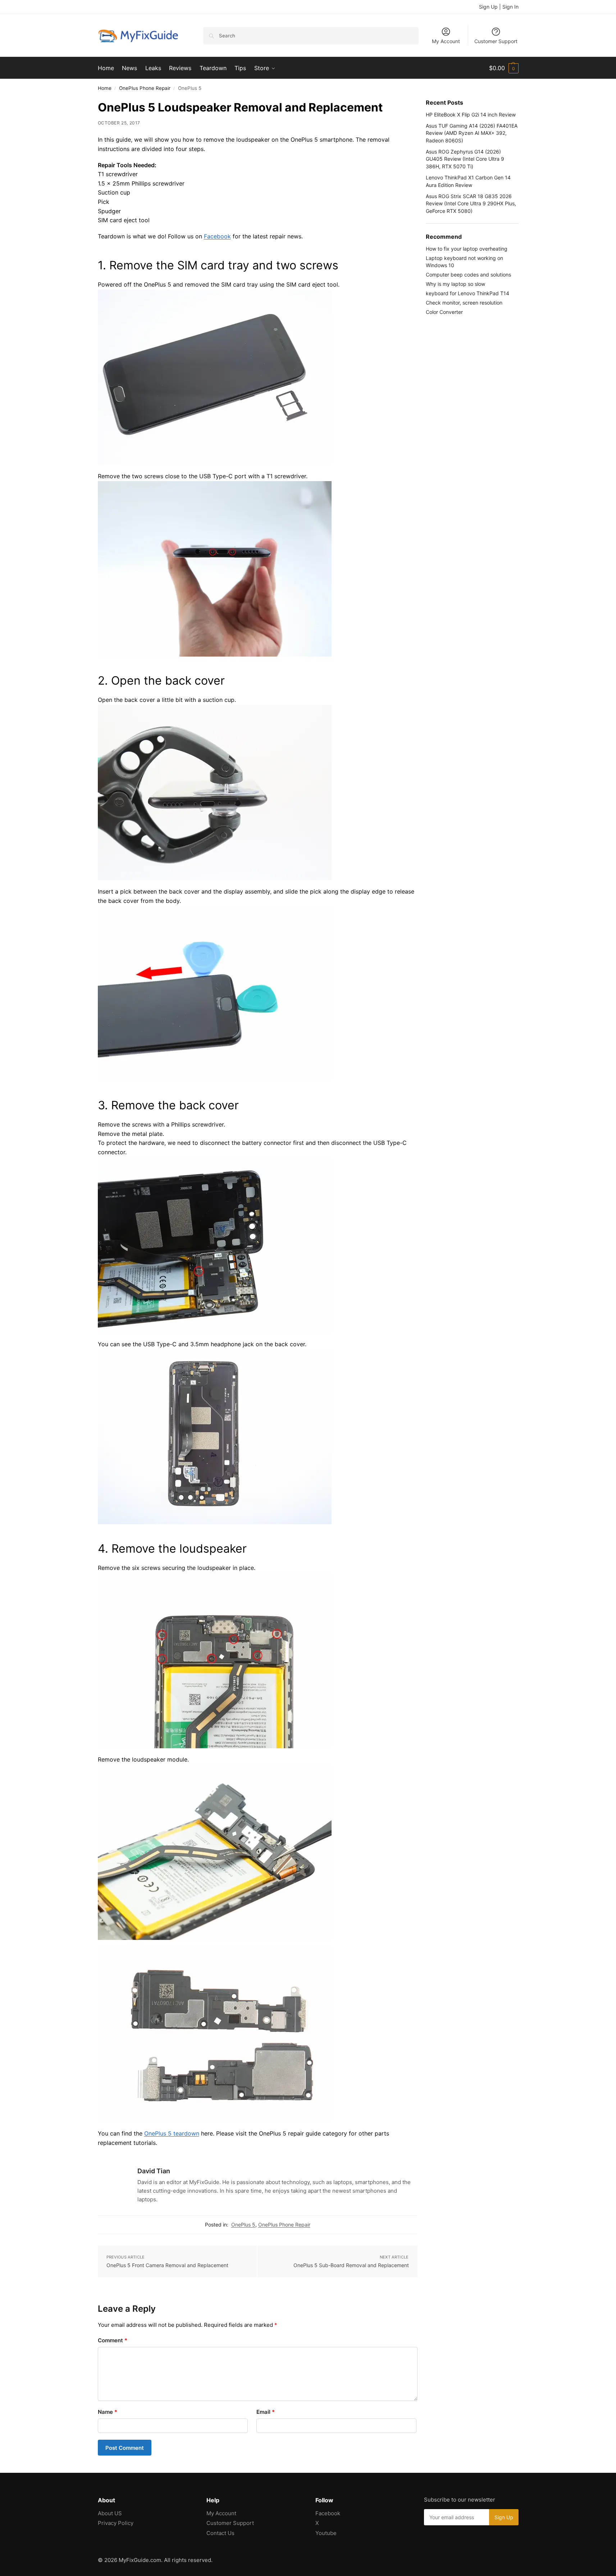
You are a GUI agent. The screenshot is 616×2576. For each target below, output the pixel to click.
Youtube (326, 2533)
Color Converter (444, 312)
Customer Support (496, 41)
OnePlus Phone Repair (145, 88)
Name (108, 2412)
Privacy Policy (116, 2523)
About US (110, 2513)
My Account (446, 41)
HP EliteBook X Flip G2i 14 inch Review (471, 115)
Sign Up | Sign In (499, 7)
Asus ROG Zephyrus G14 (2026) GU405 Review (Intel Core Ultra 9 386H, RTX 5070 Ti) (465, 159)
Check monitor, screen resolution (464, 303)
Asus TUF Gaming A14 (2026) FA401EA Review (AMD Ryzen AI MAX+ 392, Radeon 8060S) (472, 133)
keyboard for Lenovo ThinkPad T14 (467, 293)
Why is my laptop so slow (455, 284)
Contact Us (220, 2533)
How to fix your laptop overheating (467, 249)
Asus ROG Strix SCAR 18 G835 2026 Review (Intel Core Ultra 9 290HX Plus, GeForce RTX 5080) (471, 204)
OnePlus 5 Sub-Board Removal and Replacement (351, 2265)
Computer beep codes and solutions (468, 275)
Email (266, 2412)
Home (105, 88)
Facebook (217, 236)
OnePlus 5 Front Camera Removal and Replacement (167, 2265)
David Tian (154, 2171)
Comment (113, 2340)
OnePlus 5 (243, 2225)
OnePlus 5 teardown (172, 2133)
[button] (504, 68)
